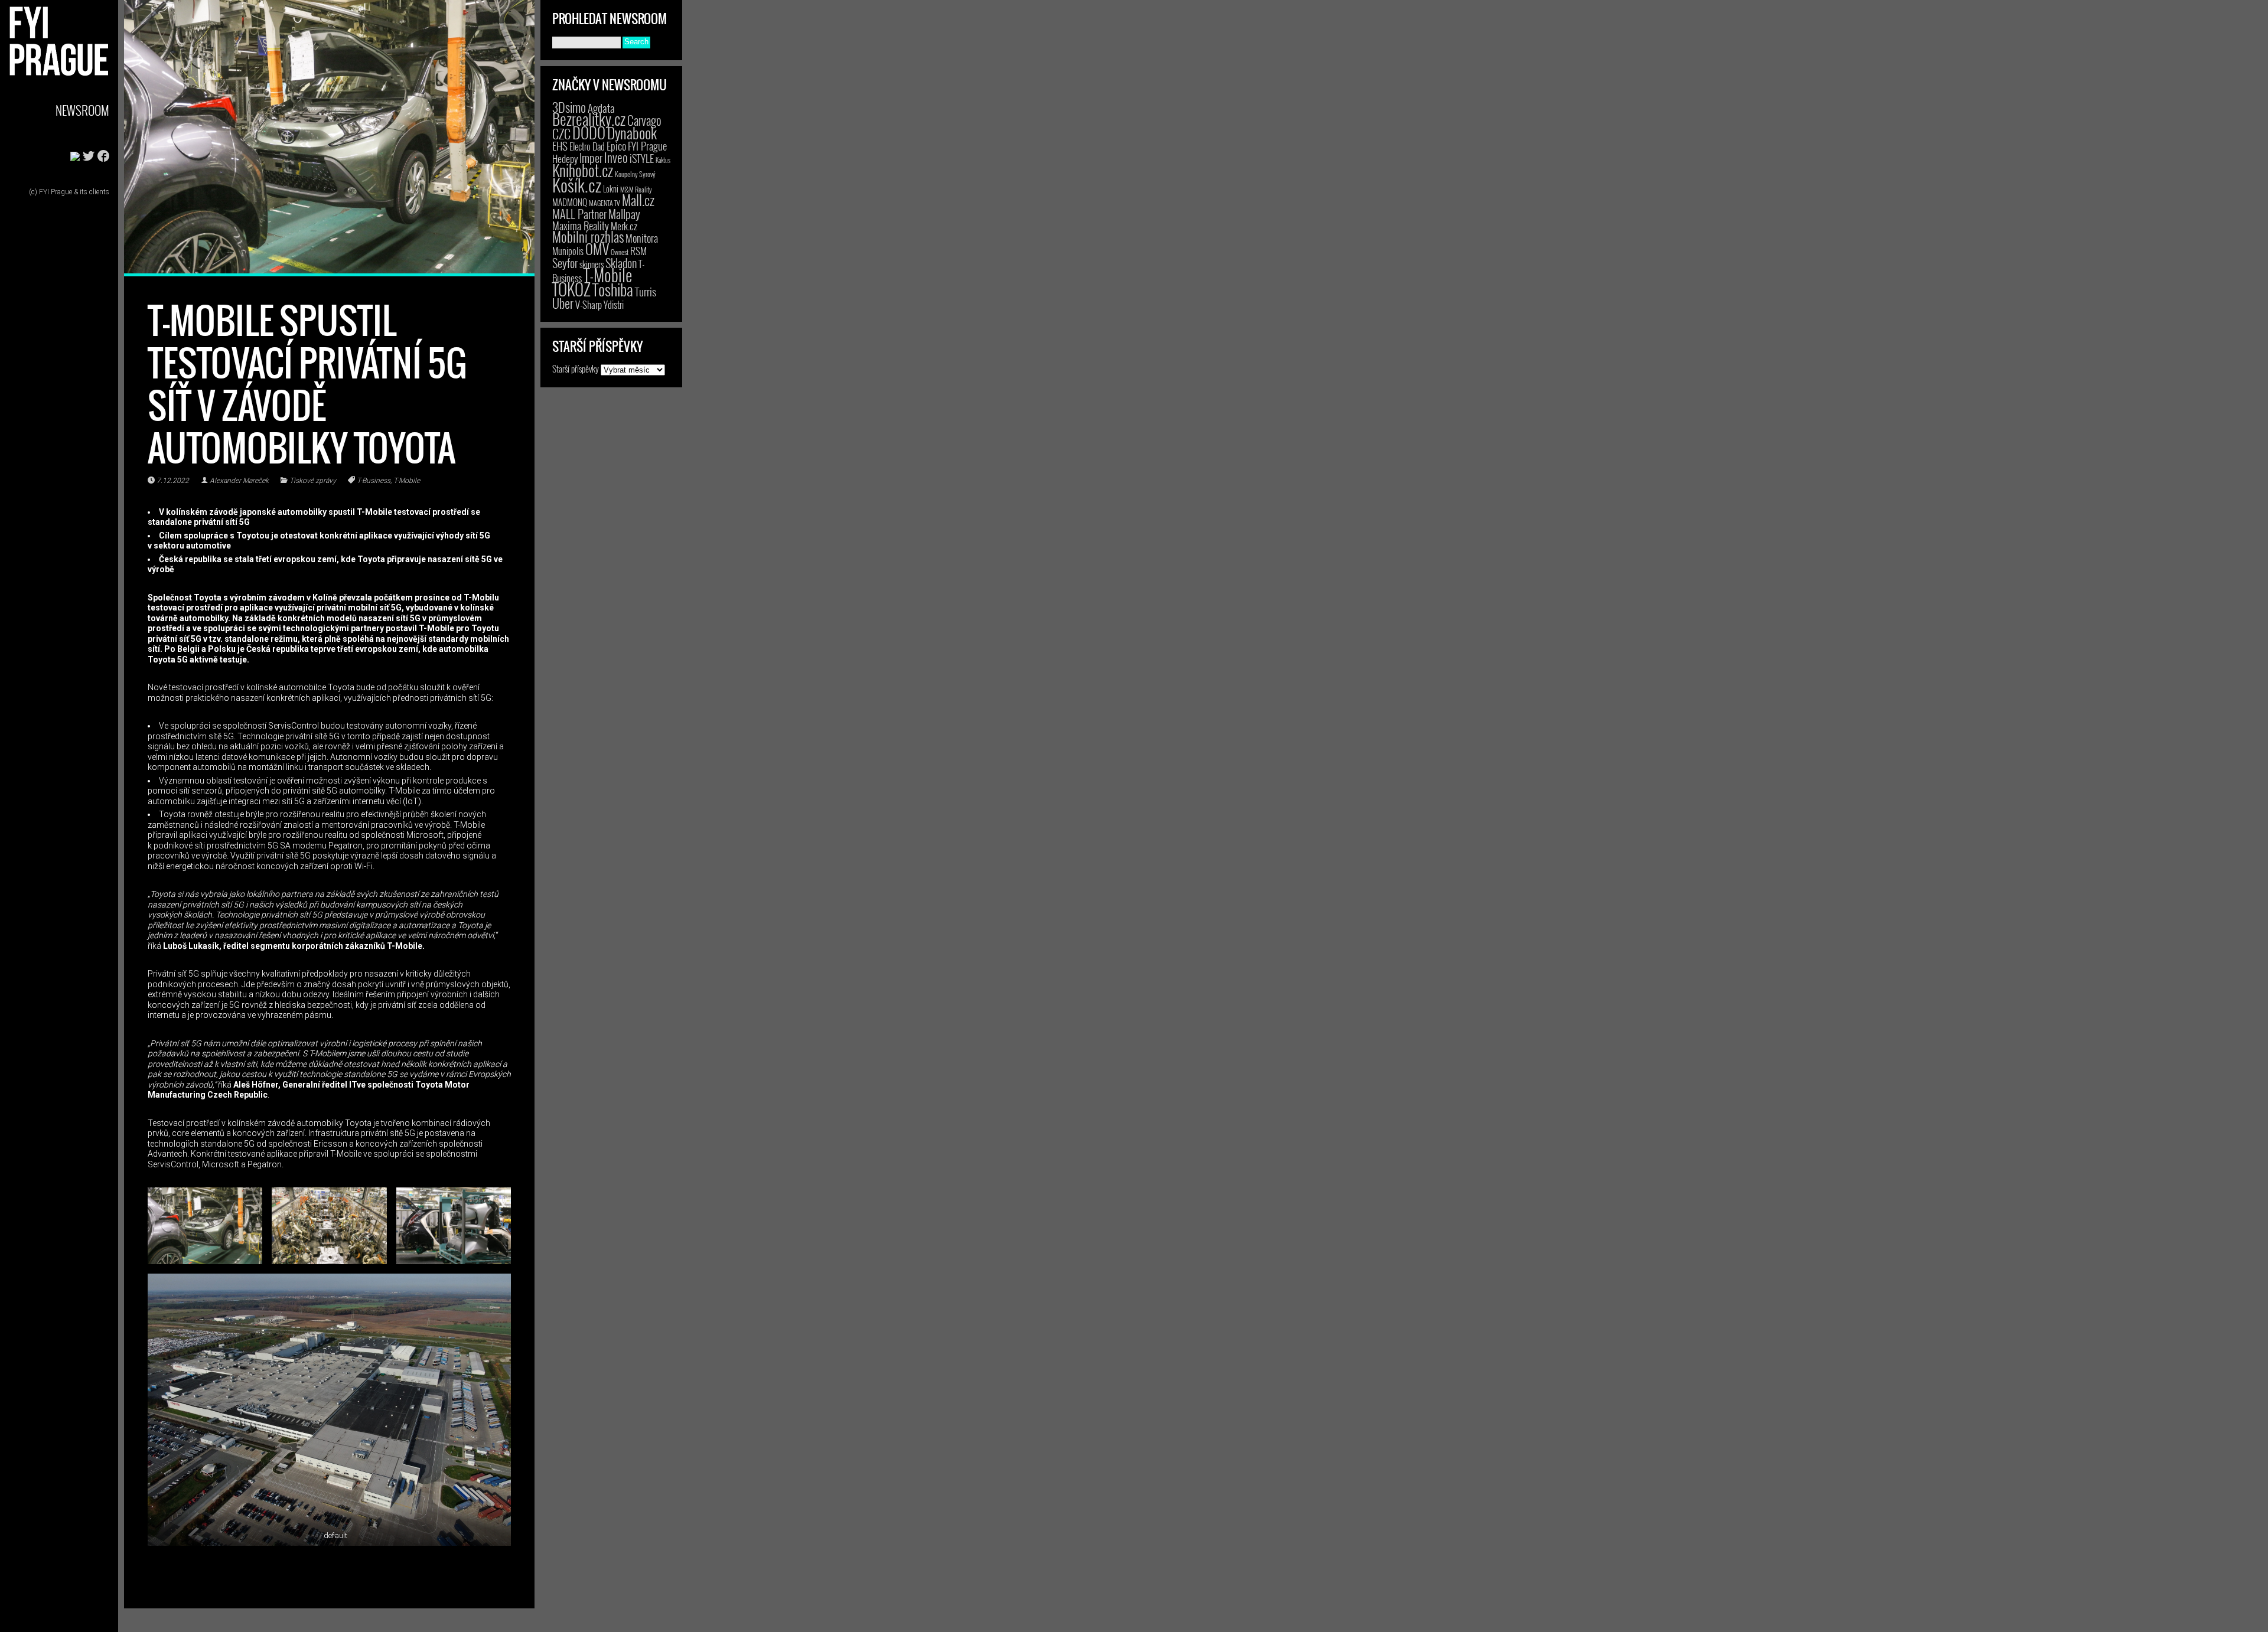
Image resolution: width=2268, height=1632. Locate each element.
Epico (616, 146)
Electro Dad (587, 146)
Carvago (644, 120)
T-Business (374, 481)
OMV (597, 249)
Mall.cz (638, 200)
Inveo (616, 157)
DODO (589, 132)
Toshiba (613, 289)
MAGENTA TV (605, 203)
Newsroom (82, 110)
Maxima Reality (581, 226)
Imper (591, 158)
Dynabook (632, 133)
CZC (561, 133)
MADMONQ (570, 202)
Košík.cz (577, 185)
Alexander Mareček (239, 481)
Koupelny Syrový (635, 174)
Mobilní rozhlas (588, 236)
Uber (563, 303)
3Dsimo (569, 107)
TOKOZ (571, 289)
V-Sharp (589, 304)
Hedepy (565, 159)
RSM (638, 251)
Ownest (620, 252)
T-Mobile (407, 481)
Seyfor (565, 263)
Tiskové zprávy (313, 481)
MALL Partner (579, 214)
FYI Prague (647, 146)
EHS (560, 146)
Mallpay (624, 214)
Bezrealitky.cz (589, 119)
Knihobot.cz (583, 170)
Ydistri (614, 305)
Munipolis (568, 251)
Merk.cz (624, 226)
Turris (646, 291)
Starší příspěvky (576, 368)
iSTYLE (642, 158)
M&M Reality (636, 189)
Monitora (642, 238)
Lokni (611, 189)
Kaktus (663, 160)
